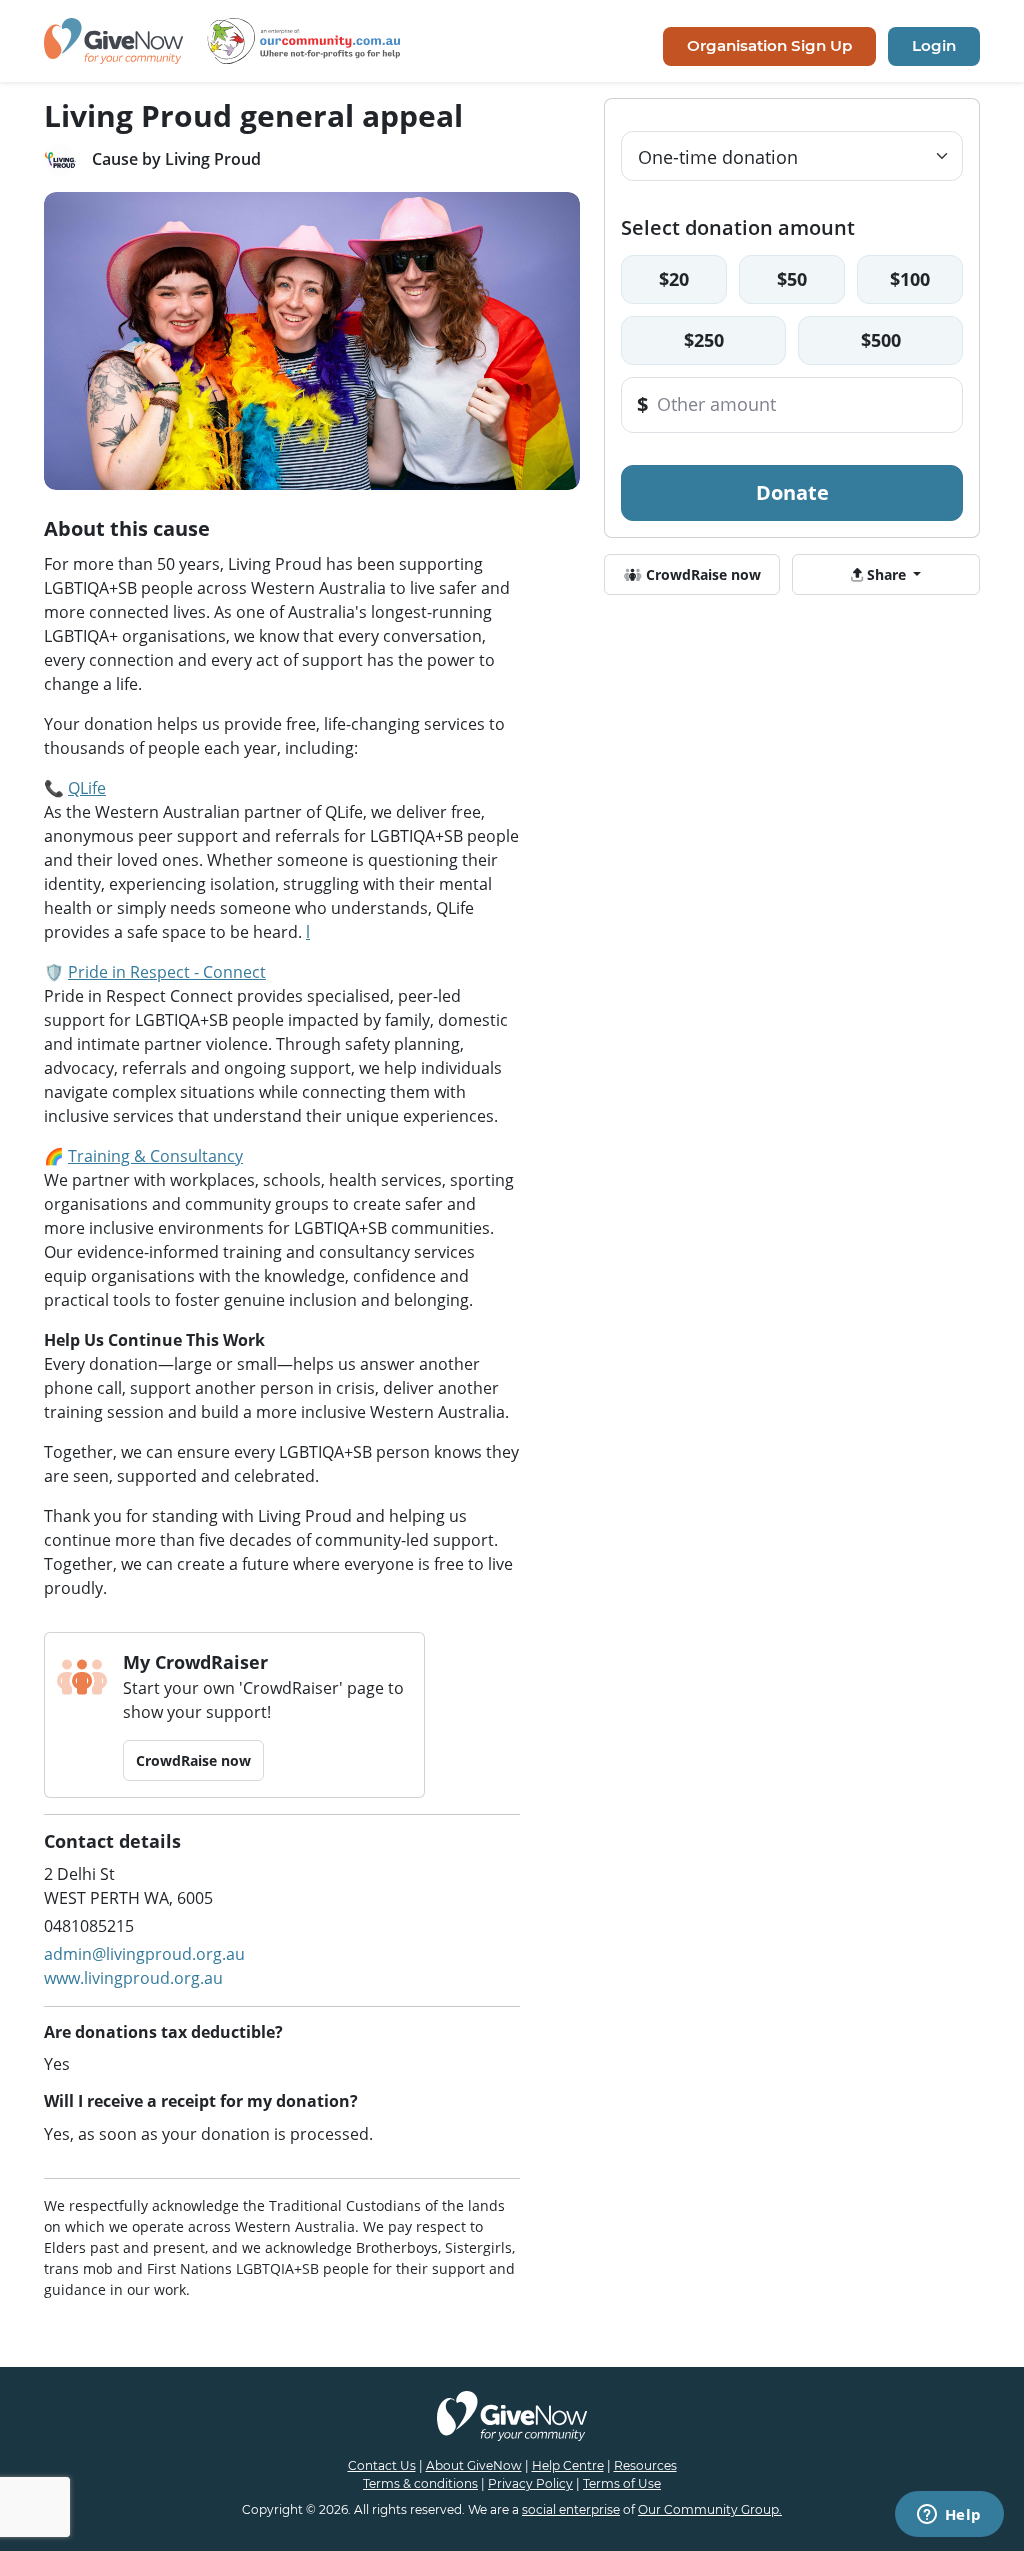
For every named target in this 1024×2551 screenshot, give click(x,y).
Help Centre (568, 2465)
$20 (674, 279)
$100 (910, 279)
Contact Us (382, 2465)
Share (886, 574)
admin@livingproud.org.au (144, 1954)
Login (934, 45)
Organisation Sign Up (769, 45)
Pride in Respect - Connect (167, 972)
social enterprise (571, 2509)
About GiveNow (474, 2465)
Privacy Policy (530, 2483)
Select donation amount (738, 227)
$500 (881, 340)
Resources (645, 2465)
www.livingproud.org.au (133, 1978)
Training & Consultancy (155, 1156)
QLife (87, 788)
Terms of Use (622, 2483)
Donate (792, 492)
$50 (792, 279)
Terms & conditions (420, 2483)
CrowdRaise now (193, 1760)
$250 (704, 340)
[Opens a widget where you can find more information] (949, 2516)
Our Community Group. (710, 2509)
